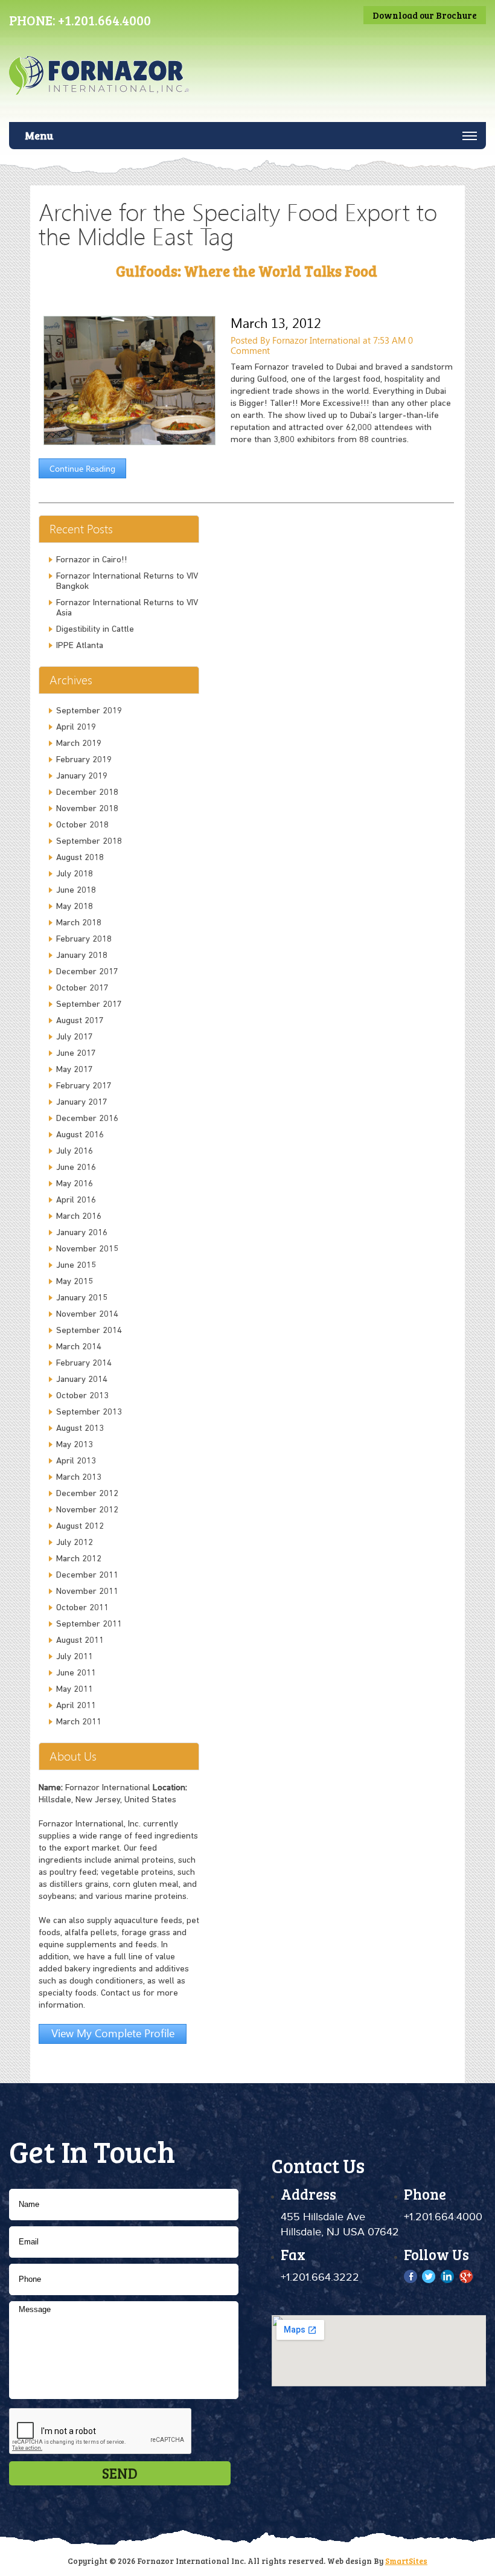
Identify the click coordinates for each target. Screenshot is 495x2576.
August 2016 (80, 1135)
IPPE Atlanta (80, 646)
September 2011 (89, 1624)
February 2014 (84, 1363)
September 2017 (89, 1005)
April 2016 (76, 1200)
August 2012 (80, 1527)
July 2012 (75, 1543)
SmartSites (406, 2561)
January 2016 (82, 1233)
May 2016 (75, 1184)
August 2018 (80, 858)
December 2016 (87, 1119)
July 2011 (75, 1657)
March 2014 (79, 1347)
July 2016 (75, 1151)
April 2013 (76, 1461)
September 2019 (89, 711)
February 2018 (84, 940)
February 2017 (84, 1086)
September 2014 (89, 1331)
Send (120, 2473)
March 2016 (79, 1217)
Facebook (411, 2276)
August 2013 (80, 1429)
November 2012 (87, 1510)
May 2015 (75, 1282)
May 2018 (75, 907)
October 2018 (82, 825)
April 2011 (76, 1706)
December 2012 (87, 1494)
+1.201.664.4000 (104, 20)
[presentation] (101, 2432)
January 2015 (82, 1298)
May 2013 (75, 1445)
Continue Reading (82, 468)
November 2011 (87, 1592)
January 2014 (82, 1380)
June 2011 (76, 1673)
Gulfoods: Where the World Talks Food (247, 271)
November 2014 (87, 1315)
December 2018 (87, 793)
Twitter (430, 2276)
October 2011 (82, 1608)
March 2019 (79, 744)
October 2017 (82, 988)
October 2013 (82, 1396)
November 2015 (87, 1249)
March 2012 (79, 1559)
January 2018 (82, 956)
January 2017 (82, 1103)
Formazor (107, 86)
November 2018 (87, 809)
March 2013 (79, 1478)
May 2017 (75, 1070)
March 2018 (79, 923)
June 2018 (76, 891)
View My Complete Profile (113, 2033)
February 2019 (84, 760)
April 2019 (76, 728)
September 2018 (89, 842)
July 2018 (75, 874)
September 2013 (89, 1412)
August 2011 (80, 1641)
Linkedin (448, 2276)
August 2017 (80, 1021)
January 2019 (82, 776)
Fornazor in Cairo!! (92, 560)
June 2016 (76, 1168)
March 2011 (79, 1722)
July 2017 (75, 1037)
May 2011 (75, 1690)
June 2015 (76, 1266)
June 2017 (76, 1054)
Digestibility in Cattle (95, 630)
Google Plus (466, 2276)
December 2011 (87, 1575)
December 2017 (87, 972)
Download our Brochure (425, 15)
